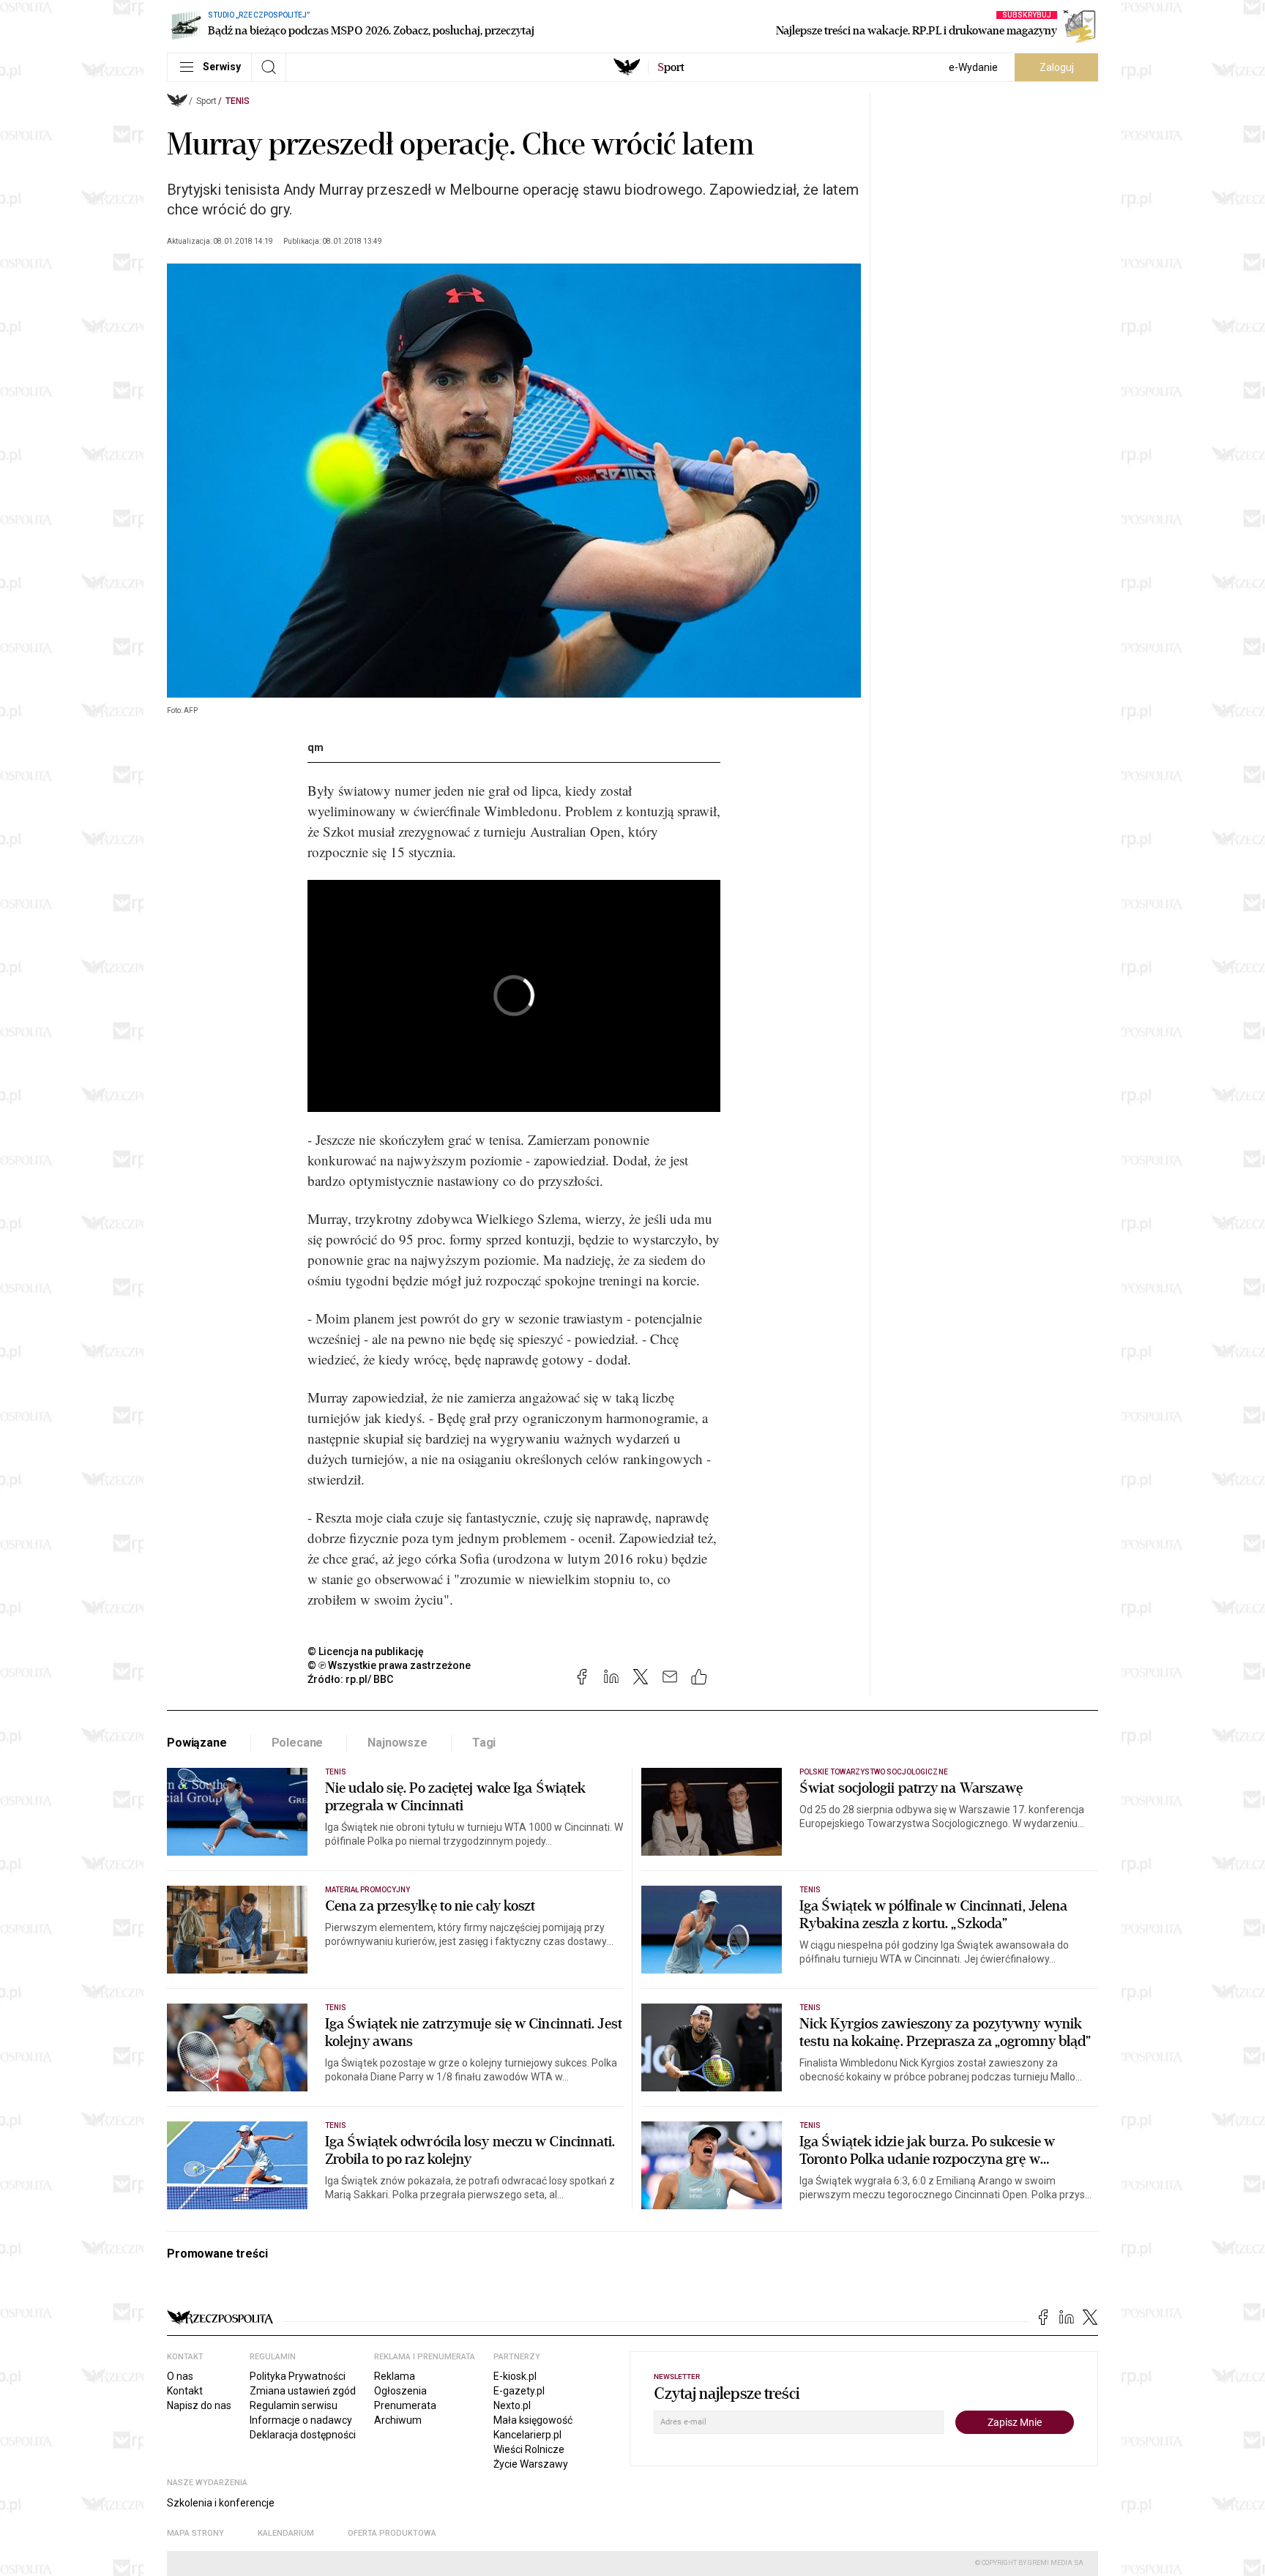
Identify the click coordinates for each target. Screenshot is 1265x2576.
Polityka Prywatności (298, 2376)
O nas (180, 2376)
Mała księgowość (533, 2420)
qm (316, 747)
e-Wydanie (973, 67)
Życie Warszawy (531, 2464)
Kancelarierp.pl (527, 2435)
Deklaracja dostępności (303, 2435)
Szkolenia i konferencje (221, 2503)
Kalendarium (286, 2533)
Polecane (298, 1743)
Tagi (484, 1743)
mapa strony (195, 2533)
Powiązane (197, 1743)
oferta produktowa (392, 2533)
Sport (206, 101)
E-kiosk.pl (515, 2376)
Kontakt (185, 2391)
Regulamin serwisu (294, 2405)
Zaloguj (1057, 67)
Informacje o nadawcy (301, 2420)
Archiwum (398, 2420)
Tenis (238, 101)
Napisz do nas (199, 2405)
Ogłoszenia (400, 2391)
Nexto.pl (512, 2405)
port (671, 67)
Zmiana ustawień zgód (303, 2391)
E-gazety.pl (519, 2391)
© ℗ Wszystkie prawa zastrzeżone (389, 1665)
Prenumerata (405, 2405)
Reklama (395, 2376)
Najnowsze (398, 1743)
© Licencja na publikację (366, 1651)
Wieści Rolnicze (529, 2449)
